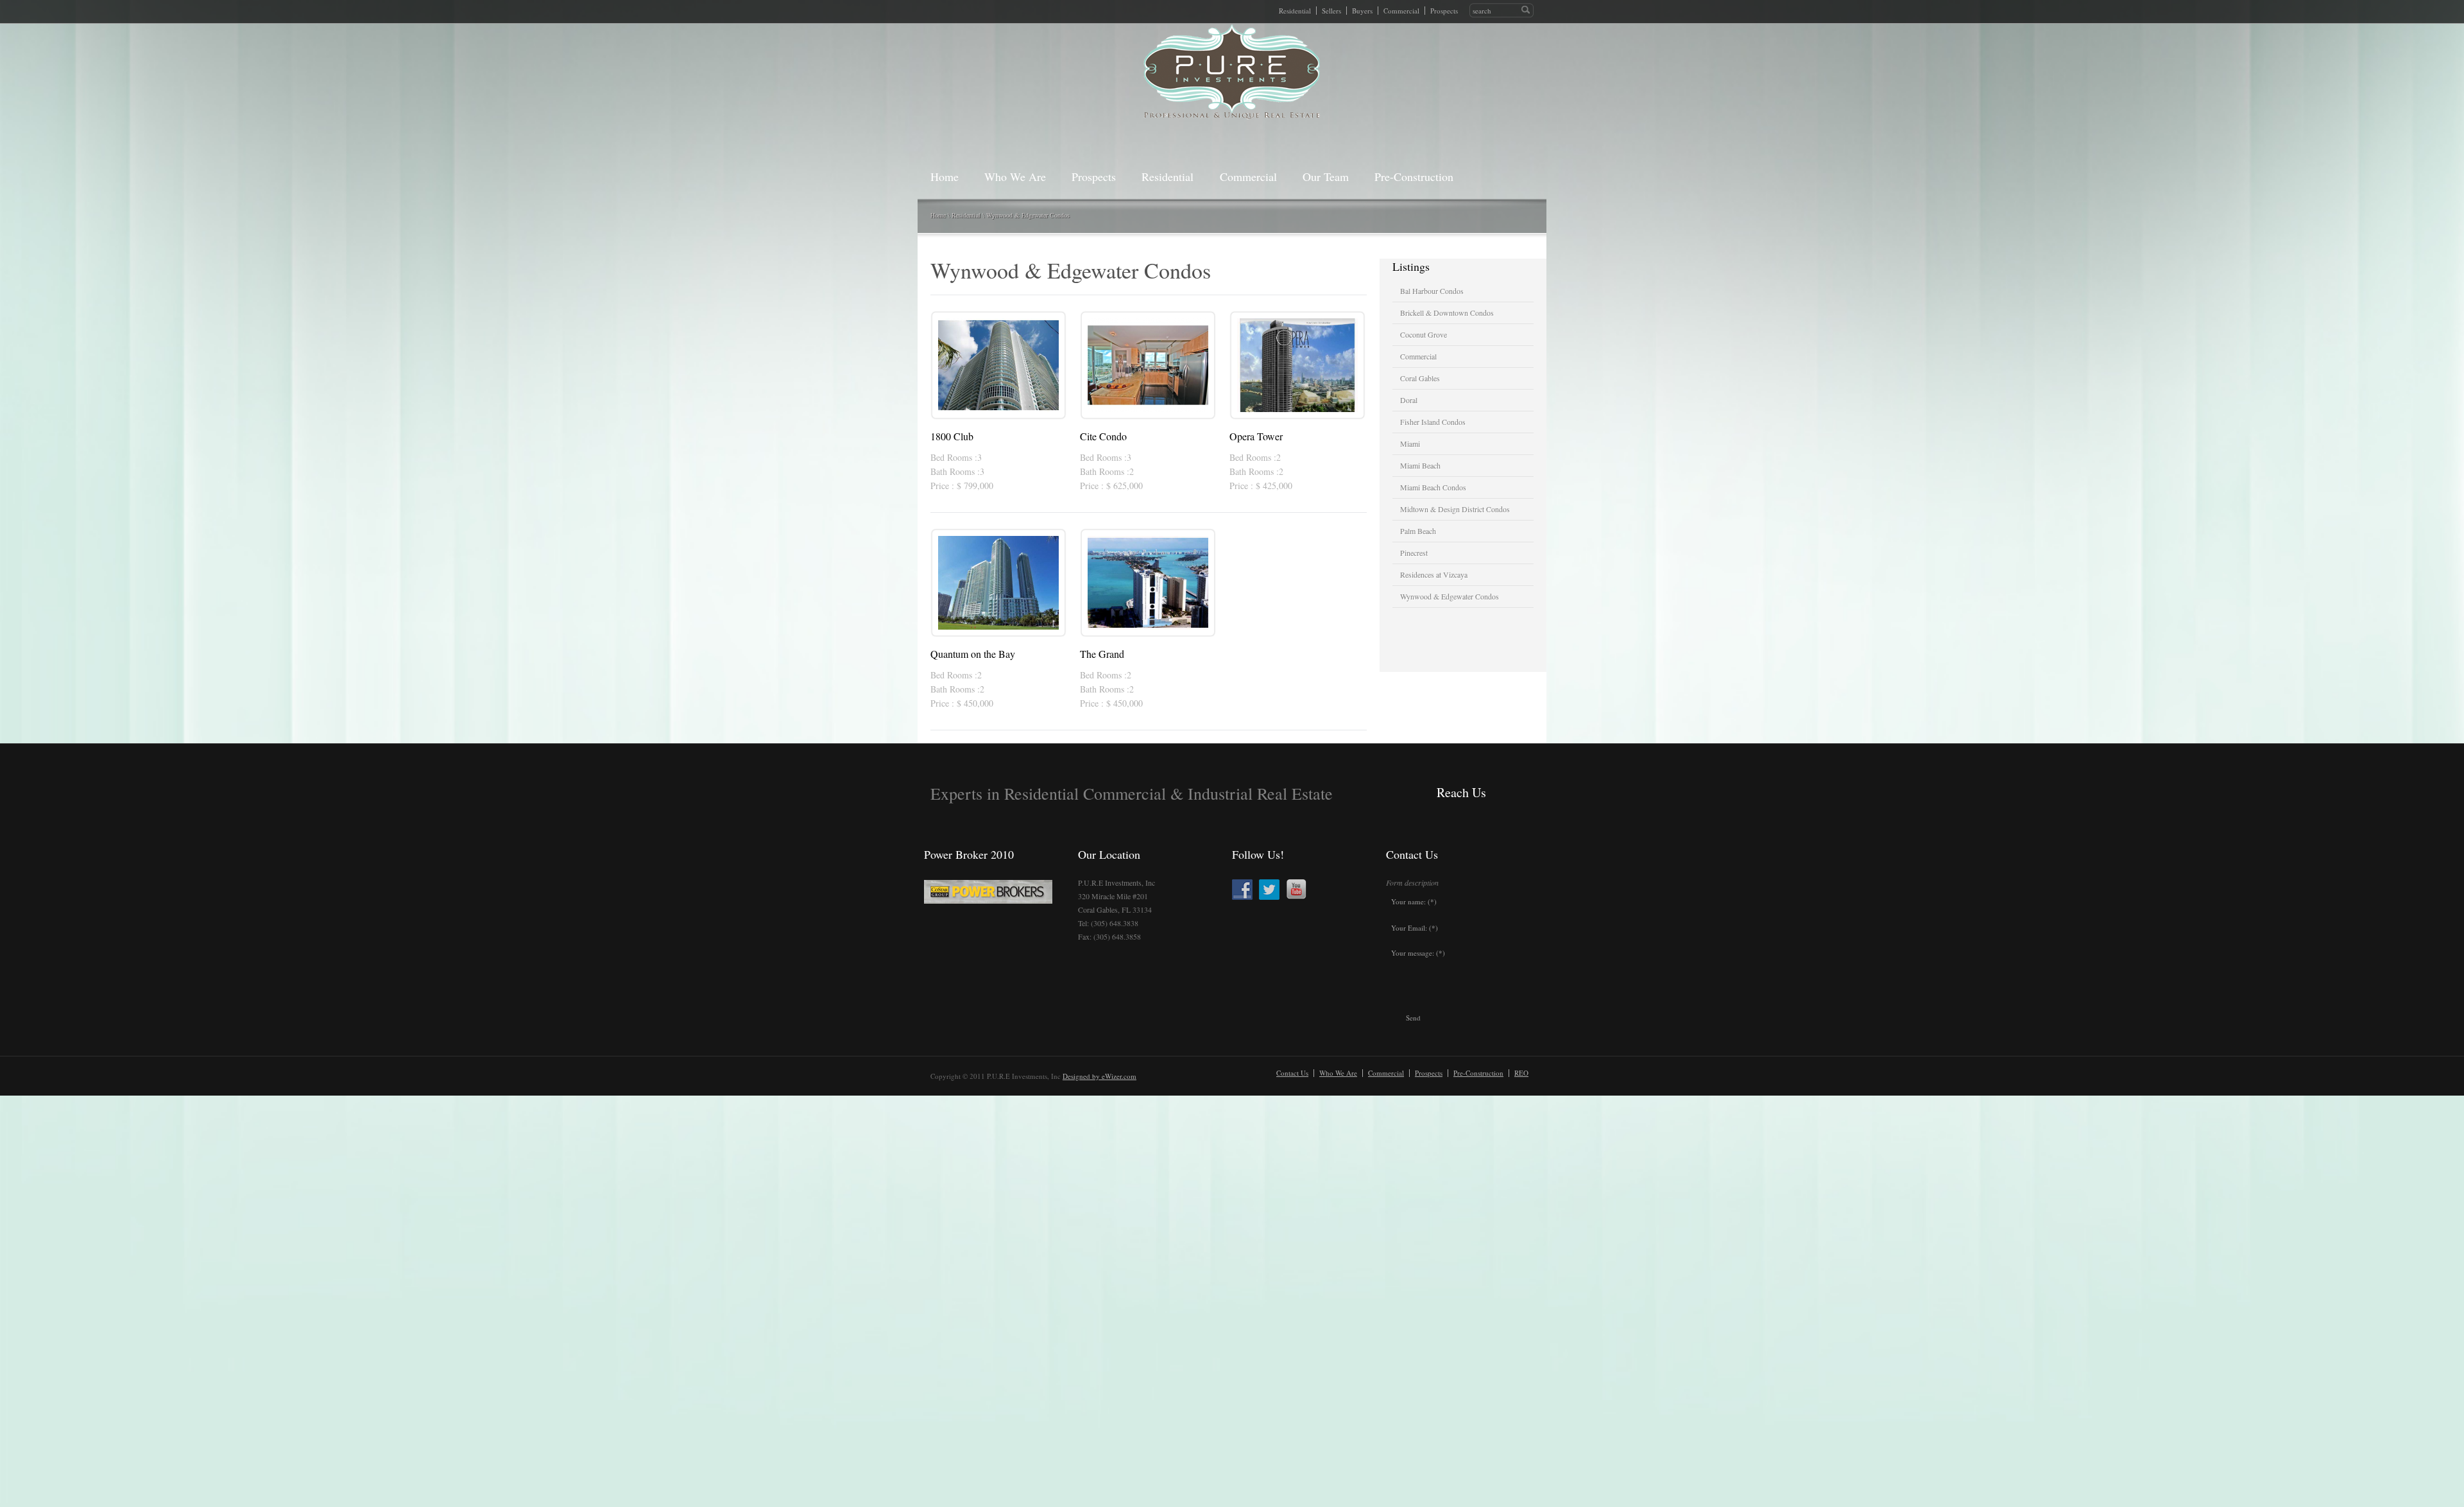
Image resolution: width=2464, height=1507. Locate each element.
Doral (1409, 400)
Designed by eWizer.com (1099, 1076)
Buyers (1362, 11)
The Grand (1102, 654)
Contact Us (1292, 1073)
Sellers (1331, 11)
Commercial (1401, 11)
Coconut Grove (1424, 334)
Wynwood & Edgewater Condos (1028, 215)
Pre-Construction (1414, 177)
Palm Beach (1418, 531)
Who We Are (1015, 177)
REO (1521, 1073)
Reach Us (1461, 792)
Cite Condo (1103, 436)
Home (945, 177)
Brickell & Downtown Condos (1447, 313)
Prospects (1444, 11)
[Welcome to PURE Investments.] (1232, 72)
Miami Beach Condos (1433, 487)
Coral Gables (1420, 378)
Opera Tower (1256, 436)
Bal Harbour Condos (1432, 291)
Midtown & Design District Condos (1455, 509)
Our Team (1326, 177)
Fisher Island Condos (1433, 422)
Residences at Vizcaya (1434, 574)
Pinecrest (1414, 553)
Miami (1410, 443)
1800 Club (952, 436)
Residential (1295, 11)
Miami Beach (1420, 465)
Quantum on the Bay (973, 654)
